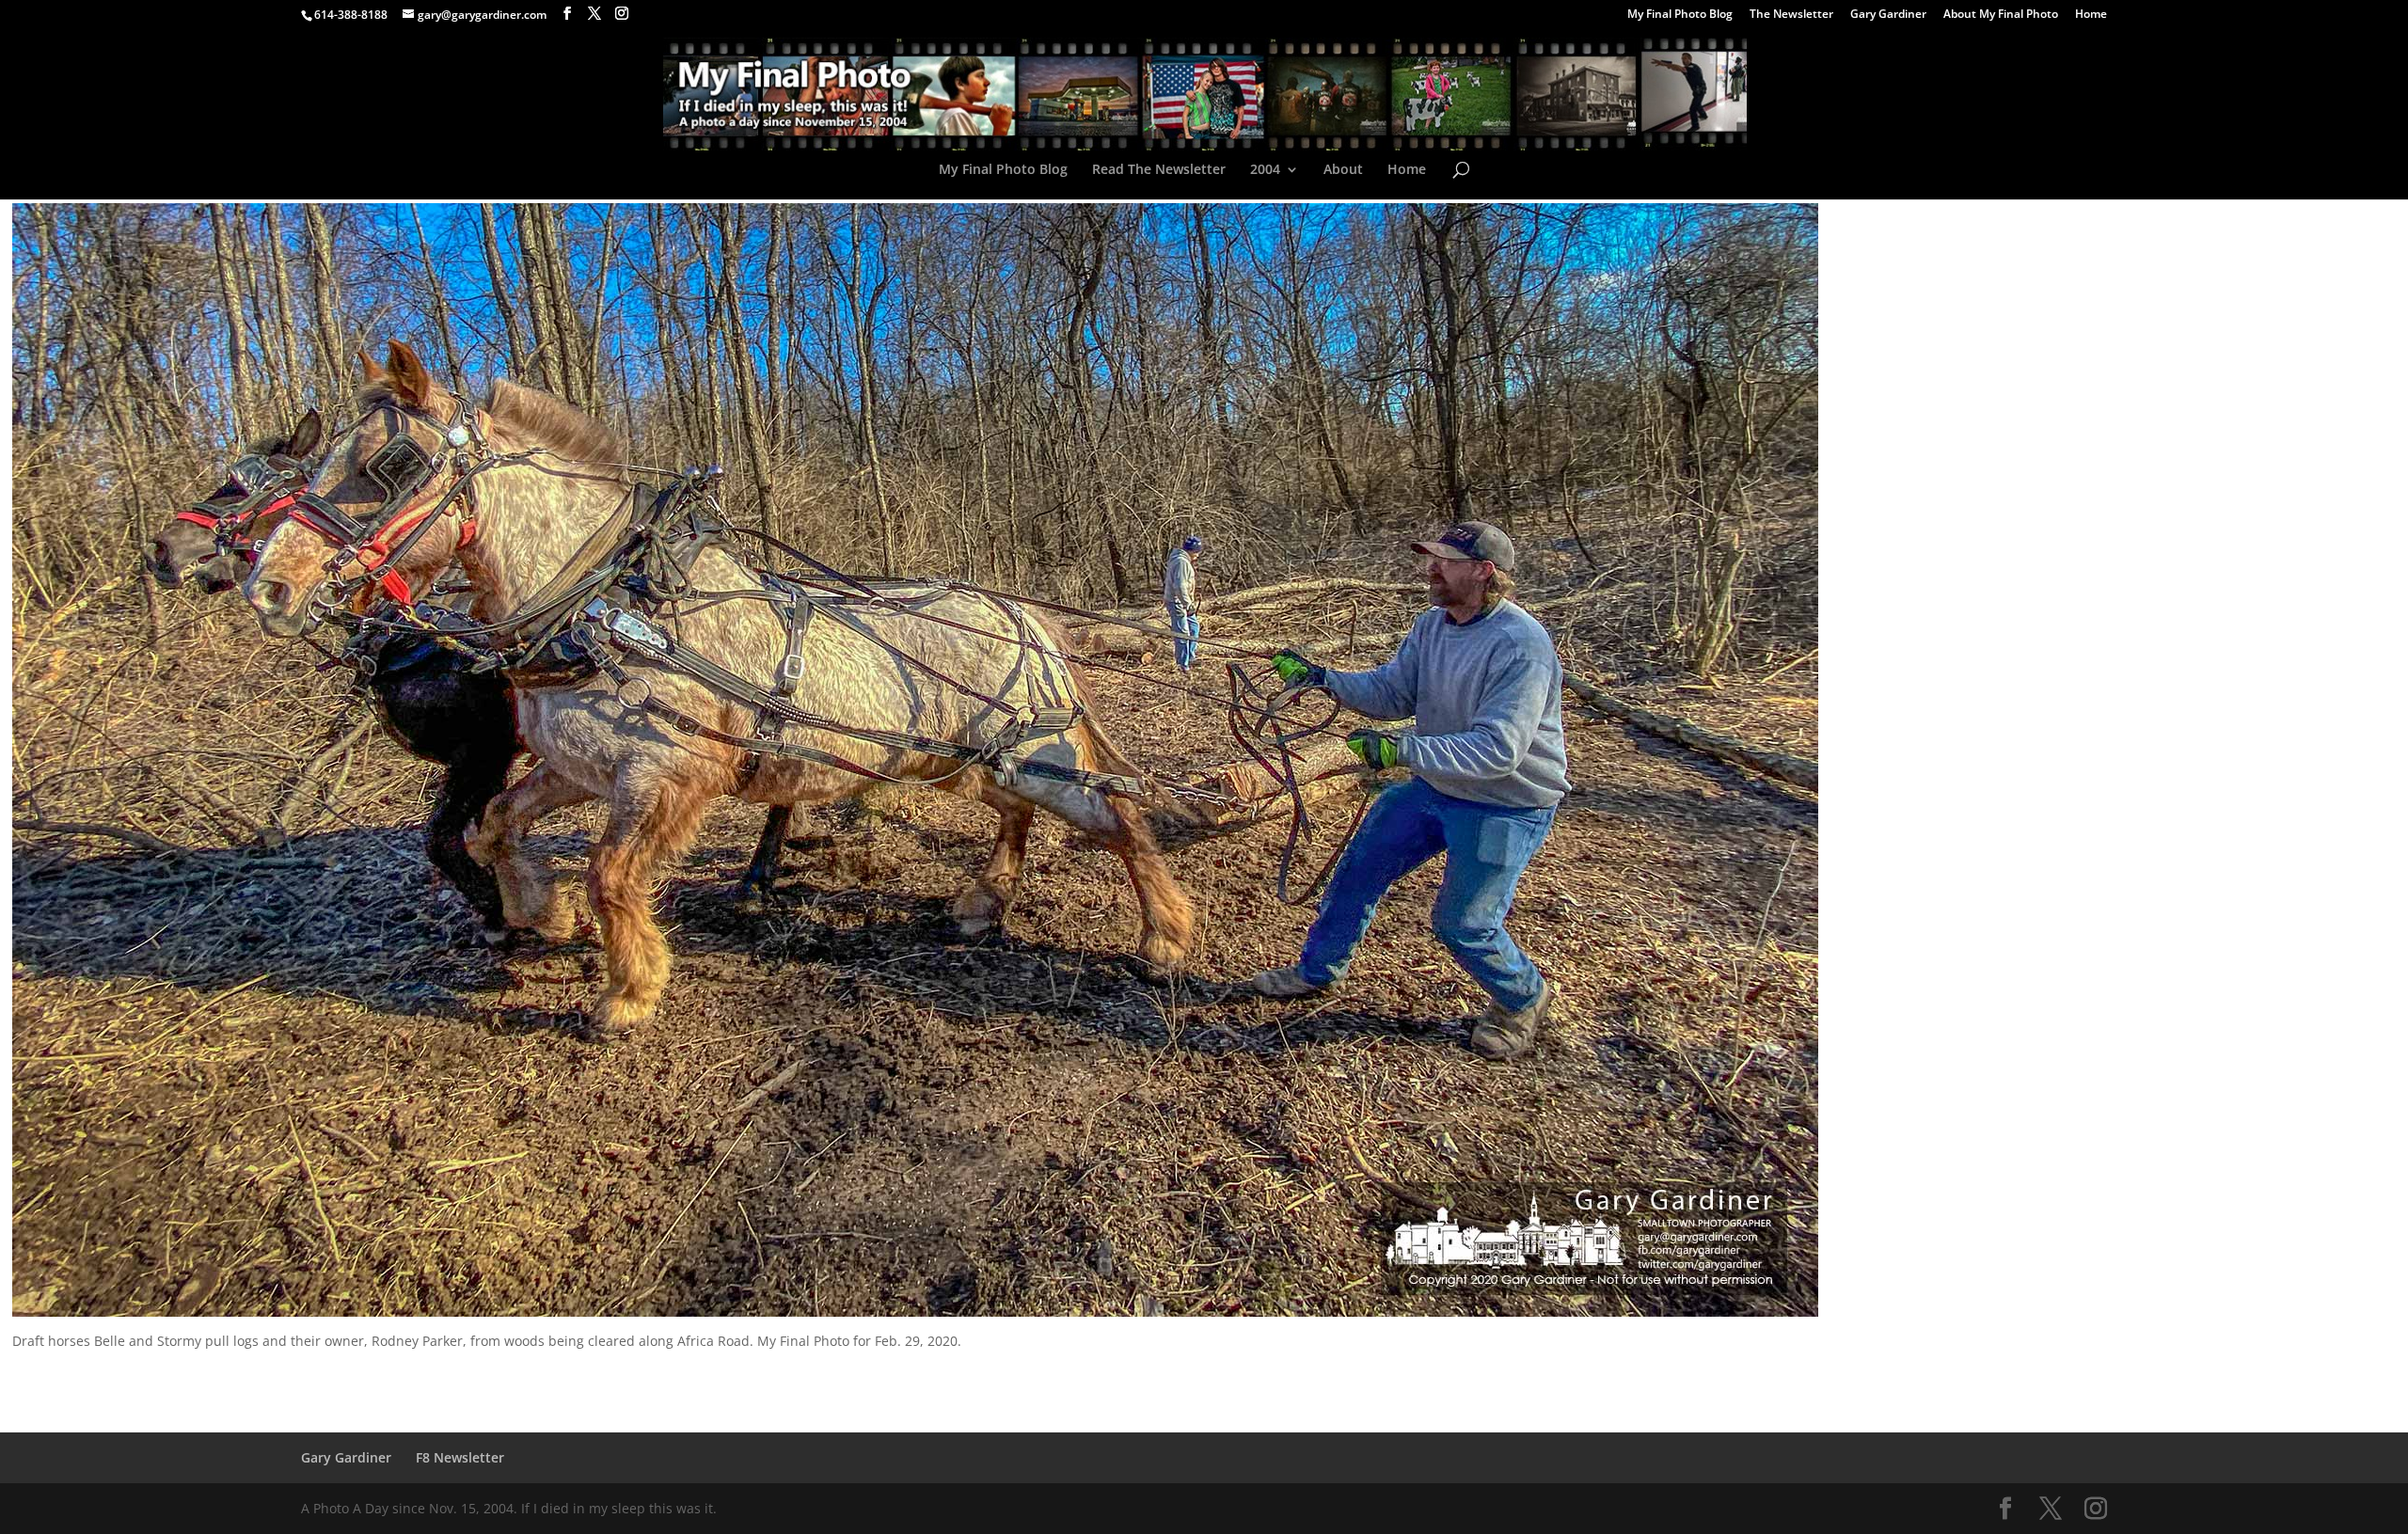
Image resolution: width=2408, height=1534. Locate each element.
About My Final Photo (2001, 15)
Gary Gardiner (1888, 15)
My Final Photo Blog (1680, 15)
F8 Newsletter (460, 1457)
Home (2091, 15)
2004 (1265, 170)
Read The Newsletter (1159, 170)
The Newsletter (1791, 15)
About (1343, 170)
